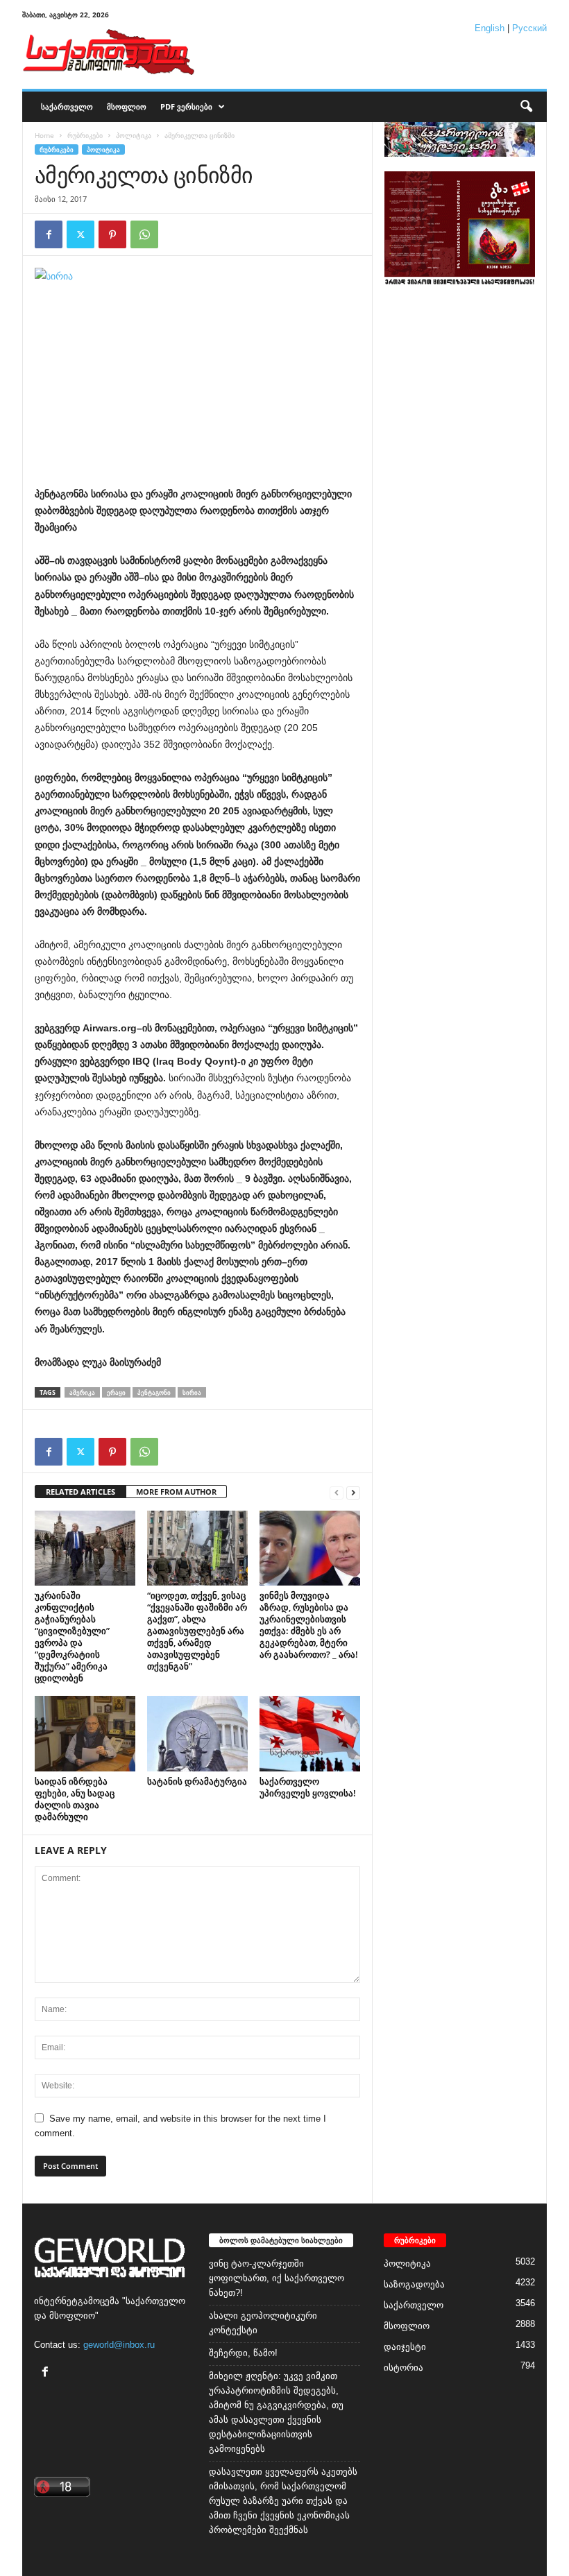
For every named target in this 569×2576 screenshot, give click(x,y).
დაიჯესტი (405, 2347)
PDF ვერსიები (186, 106)
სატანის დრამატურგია (197, 1781)
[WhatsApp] (144, 234)
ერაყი (116, 1392)
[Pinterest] (112, 234)
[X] (80, 234)
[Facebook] (49, 234)
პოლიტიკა (134, 135)
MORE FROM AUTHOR (176, 1492)
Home (44, 135)
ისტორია (404, 2368)
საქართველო (67, 106)
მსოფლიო (127, 106)
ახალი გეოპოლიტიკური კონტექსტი (263, 2323)
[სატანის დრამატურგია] (197, 1733)
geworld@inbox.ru (119, 2345)
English (490, 28)
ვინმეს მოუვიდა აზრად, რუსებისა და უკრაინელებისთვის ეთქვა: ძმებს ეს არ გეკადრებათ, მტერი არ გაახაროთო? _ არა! (309, 1625)
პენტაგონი (154, 1392)
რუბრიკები (85, 135)
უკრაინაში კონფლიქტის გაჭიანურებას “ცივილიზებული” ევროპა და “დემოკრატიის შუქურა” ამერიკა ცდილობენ (72, 1637)
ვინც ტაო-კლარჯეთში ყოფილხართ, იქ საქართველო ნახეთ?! (277, 2278)
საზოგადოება (414, 2284)
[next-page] (353, 1492)
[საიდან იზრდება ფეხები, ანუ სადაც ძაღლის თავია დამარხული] (85, 1733)
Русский (529, 28)
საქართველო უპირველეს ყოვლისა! (308, 1787)
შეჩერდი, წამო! (243, 2353)
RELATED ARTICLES (80, 1492)
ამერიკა (82, 1392)
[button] (526, 107)
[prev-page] (337, 1492)
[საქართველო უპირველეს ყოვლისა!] (310, 1733)
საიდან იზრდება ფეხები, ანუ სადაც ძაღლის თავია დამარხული (75, 1799)
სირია (192, 1392)
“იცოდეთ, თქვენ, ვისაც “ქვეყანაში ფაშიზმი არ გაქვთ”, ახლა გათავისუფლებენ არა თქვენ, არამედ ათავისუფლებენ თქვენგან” (197, 1631)
